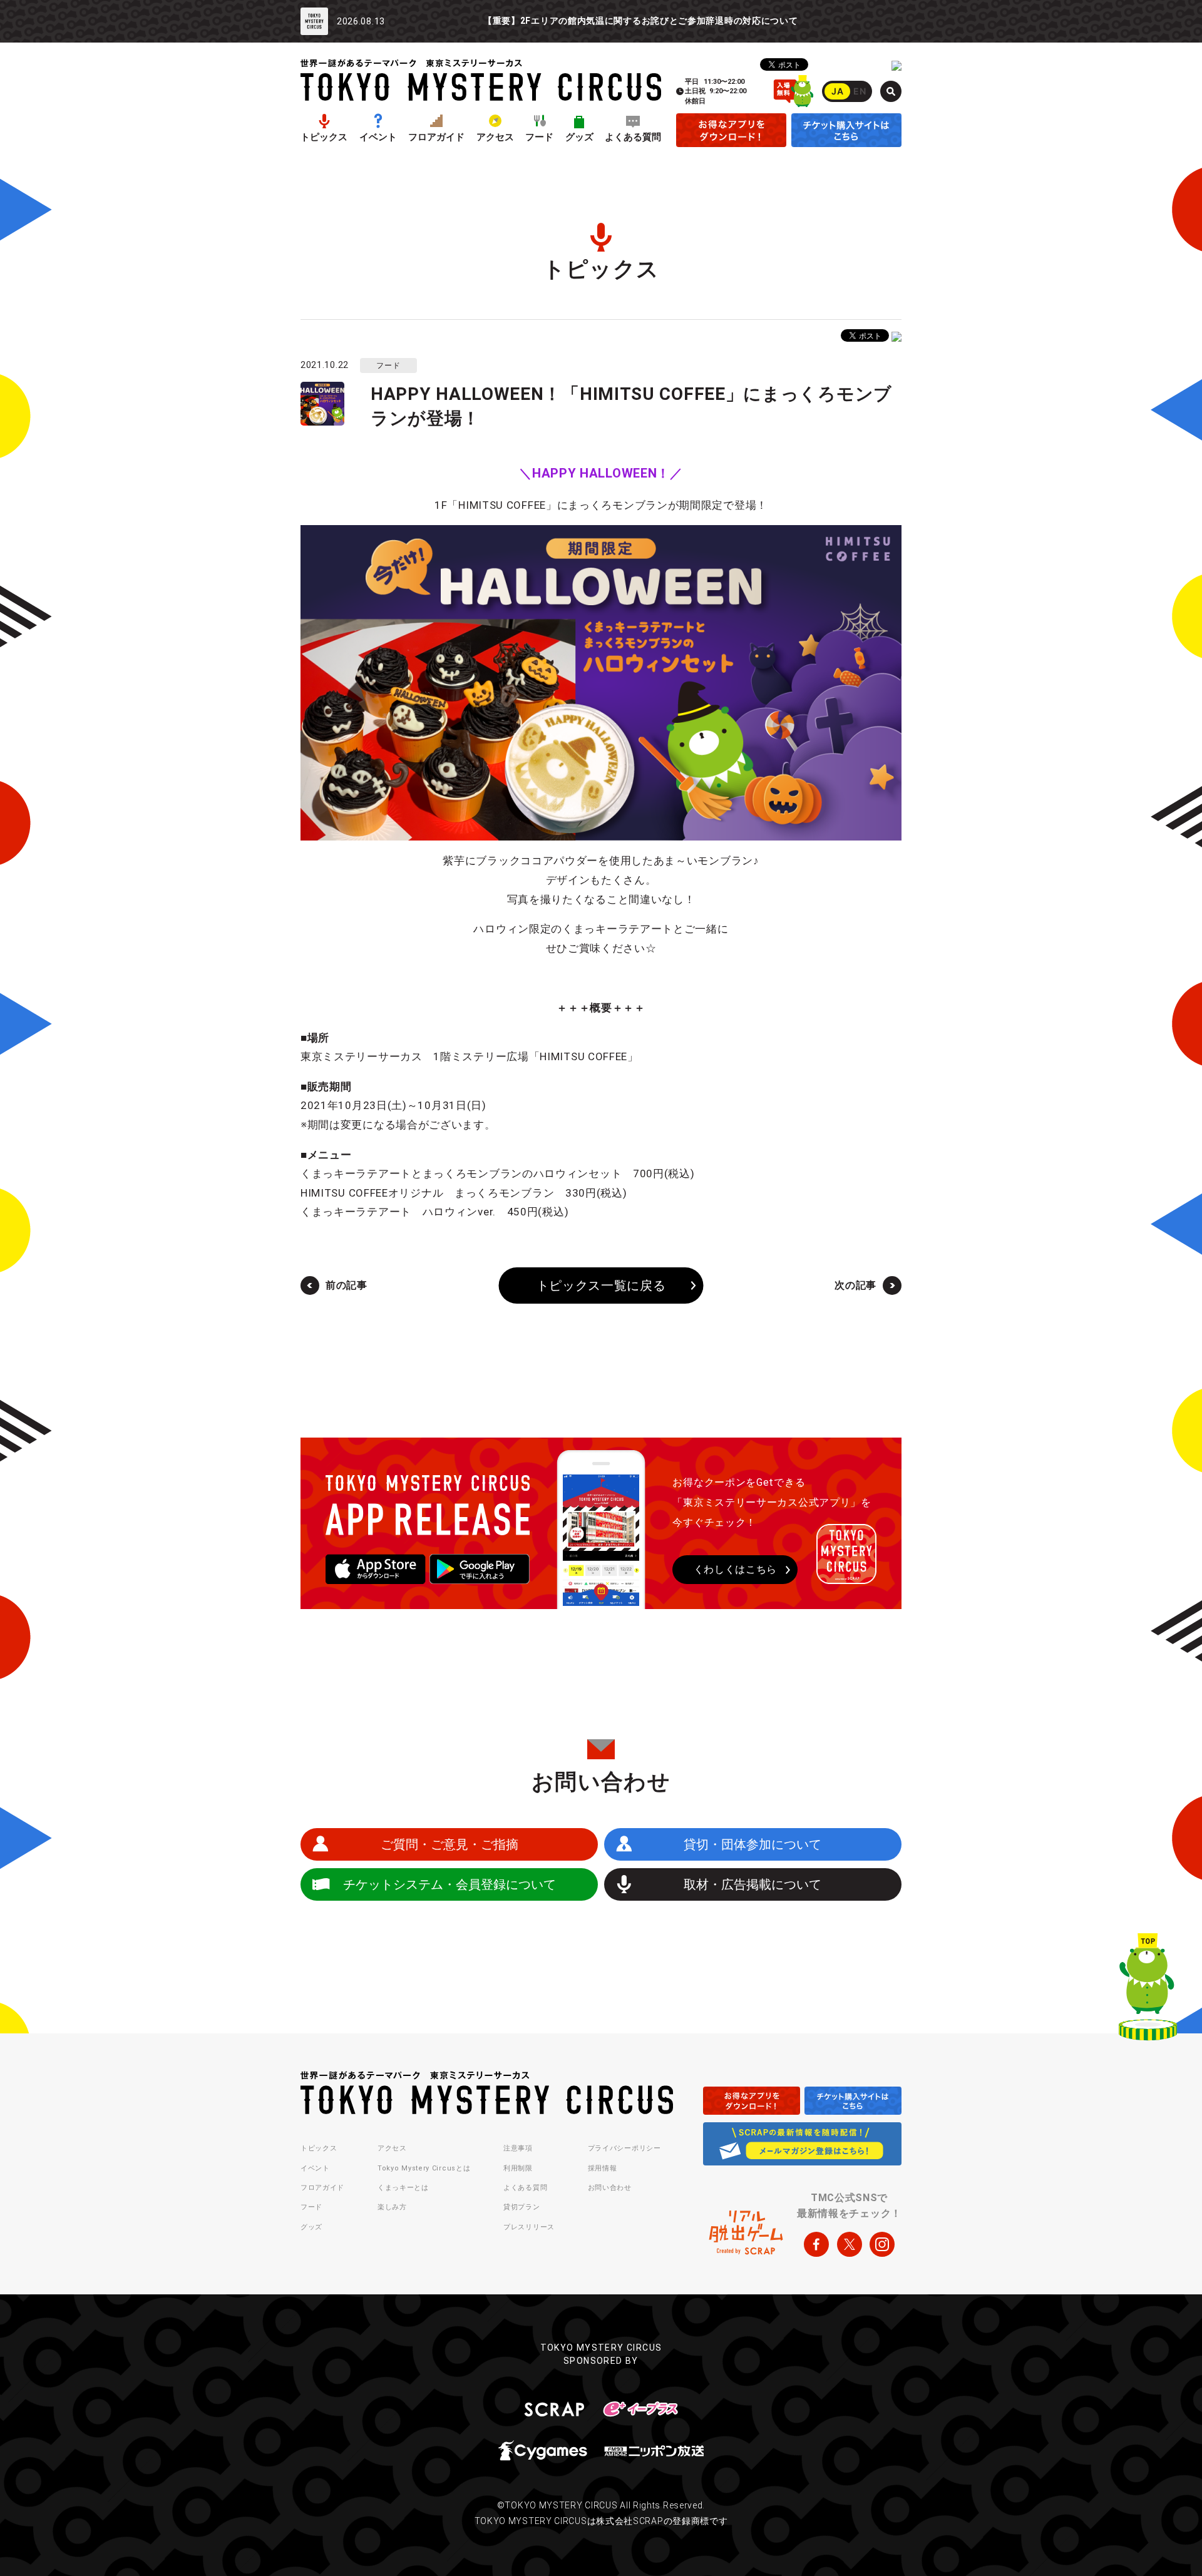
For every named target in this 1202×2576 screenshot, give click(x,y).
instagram (882, 2244)
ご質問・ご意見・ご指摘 (449, 1844)
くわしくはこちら (736, 1569)
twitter (850, 2244)
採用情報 (603, 2168)
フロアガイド (436, 137)
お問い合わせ (610, 2188)
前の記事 (347, 1285)
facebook (816, 2244)
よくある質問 (633, 137)
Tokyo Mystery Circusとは (424, 2168)
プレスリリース (529, 2227)
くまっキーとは (403, 2188)
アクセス (495, 137)
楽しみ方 (392, 2207)
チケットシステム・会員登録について (449, 1884)
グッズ (579, 137)
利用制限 (518, 2168)
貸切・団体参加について (753, 1844)
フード (539, 137)
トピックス (324, 137)
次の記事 (855, 1285)
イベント (378, 137)
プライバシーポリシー (624, 2148)
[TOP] (1148, 1990)
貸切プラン (522, 2207)
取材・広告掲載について (753, 1884)
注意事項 (518, 2148)
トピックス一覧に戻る (601, 1285)
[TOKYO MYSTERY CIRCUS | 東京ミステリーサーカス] (481, 80)
